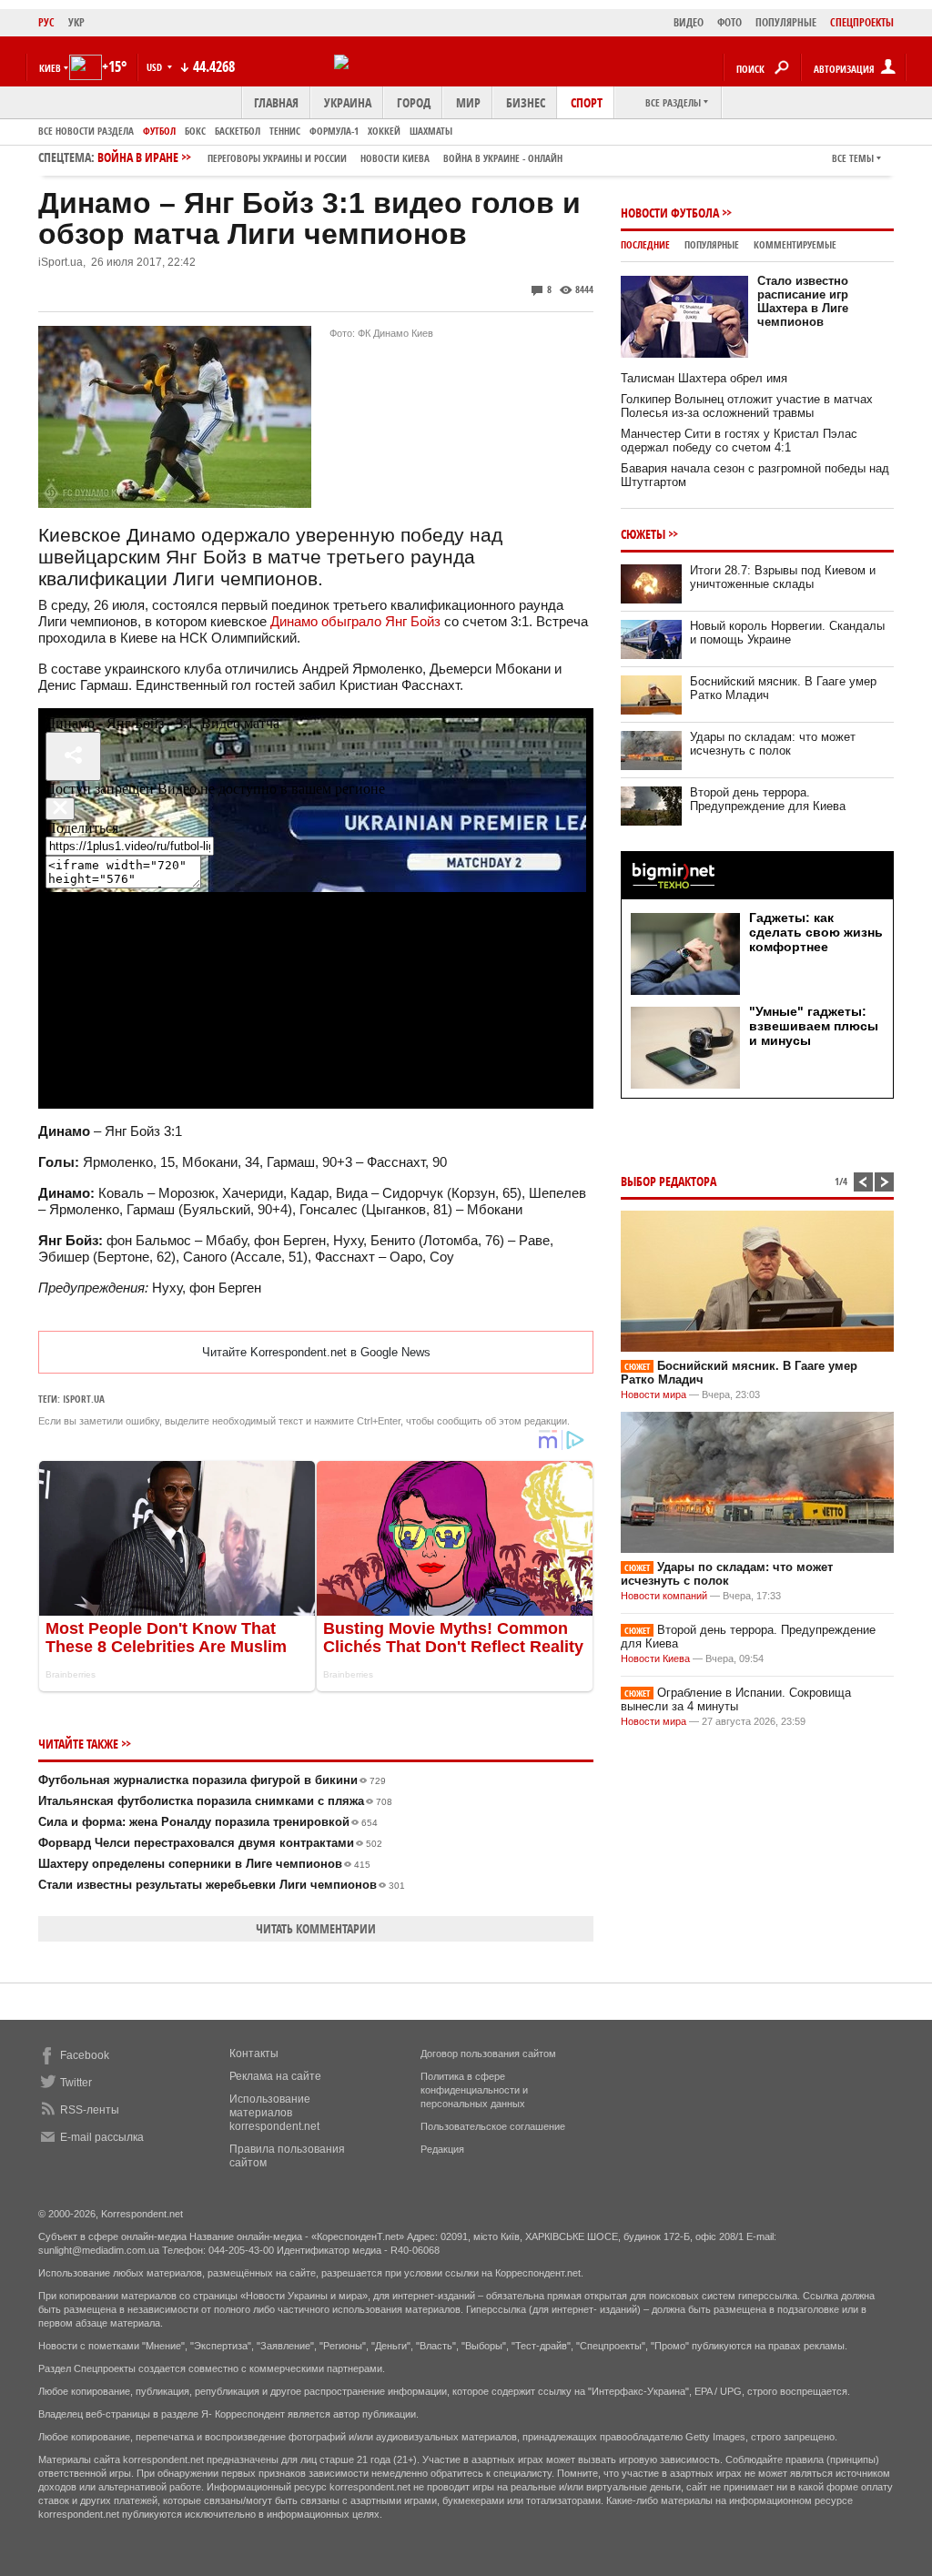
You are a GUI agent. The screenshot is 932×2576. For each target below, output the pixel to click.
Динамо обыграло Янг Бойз (355, 621)
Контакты (254, 2054)
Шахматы (431, 131)
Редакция (442, 2149)
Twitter (76, 2083)
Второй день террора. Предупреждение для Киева (768, 799)
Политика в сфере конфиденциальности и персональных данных (474, 2090)
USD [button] (156, 67)
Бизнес (526, 102)
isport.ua (84, 1399)
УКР (76, 22)
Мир (468, 102)
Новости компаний (664, 1596)
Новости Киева (655, 1658)
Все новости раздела (86, 131)
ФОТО (729, 22)
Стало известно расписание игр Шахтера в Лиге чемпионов (803, 301)
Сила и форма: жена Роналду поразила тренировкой (208, 1822)
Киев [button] (50, 68)
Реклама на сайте (275, 2076)
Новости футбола (670, 213)
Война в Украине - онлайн (503, 158)
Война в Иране (330, 157)
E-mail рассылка (102, 2137)
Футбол (159, 131)
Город (414, 102)
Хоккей (384, 131)
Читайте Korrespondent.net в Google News (316, 1352)
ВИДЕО (689, 22)
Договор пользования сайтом (488, 2054)
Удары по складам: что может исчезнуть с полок (773, 744)
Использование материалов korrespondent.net (274, 2113)
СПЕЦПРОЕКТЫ (862, 22)
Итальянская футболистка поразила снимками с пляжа (215, 1801)
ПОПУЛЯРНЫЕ (786, 22)
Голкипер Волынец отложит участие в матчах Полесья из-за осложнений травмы (747, 406)
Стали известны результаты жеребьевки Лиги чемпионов (222, 1885)
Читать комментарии (316, 1928)
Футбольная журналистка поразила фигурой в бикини (212, 1780)
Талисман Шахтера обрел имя (704, 378)
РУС (46, 22)
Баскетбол (238, 131)
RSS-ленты (90, 2110)
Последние (645, 244)
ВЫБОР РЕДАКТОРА (669, 1181)
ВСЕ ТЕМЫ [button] (853, 158)
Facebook (85, 2055)
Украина (348, 102)
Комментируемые (795, 244)
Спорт (587, 102)
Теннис (285, 131)
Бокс (195, 131)
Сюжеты (643, 534)
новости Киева (395, 158)
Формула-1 (334, 131)
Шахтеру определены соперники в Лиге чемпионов (204, 1864)
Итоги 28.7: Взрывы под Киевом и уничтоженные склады (783, 577)
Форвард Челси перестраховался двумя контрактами (210, 1843)
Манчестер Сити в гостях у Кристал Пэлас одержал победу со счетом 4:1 (739, 441)
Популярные (712, 244)
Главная (276, 102)
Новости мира (653, 1394)
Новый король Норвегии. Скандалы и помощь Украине (787, 633)
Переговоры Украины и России (277, 158)
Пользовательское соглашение (493, 2126)
